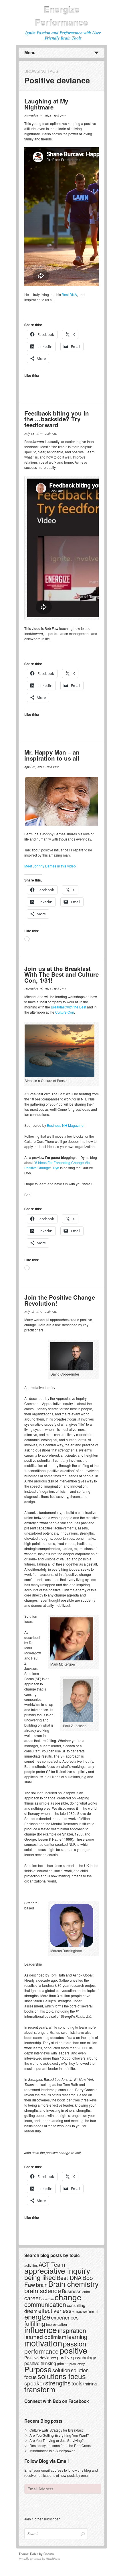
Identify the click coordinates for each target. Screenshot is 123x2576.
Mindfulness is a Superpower (52, 2451)
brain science (43, 2290)
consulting (76, 2305)
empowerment (85, 2311)
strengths (58, 2383)
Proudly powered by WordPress (39, 2559)
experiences (65, 2317)
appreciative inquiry (57, 2270)
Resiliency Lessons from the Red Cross (60, 2445)
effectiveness (55, 2310)
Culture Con (65, 1012)
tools (77, 2383)
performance (41, 2351)
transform (40, 2389)
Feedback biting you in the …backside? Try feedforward (57, 419)
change (68, 2297)
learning (77, 2337)
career (32, 2298)
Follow (35, 2505)
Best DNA (69, 294)
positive (73, 2350)
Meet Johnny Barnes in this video (50, 866)
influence (41, 2329)
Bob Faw (60, 115)
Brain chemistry (74, 2284)
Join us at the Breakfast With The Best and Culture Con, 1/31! (61, 974)
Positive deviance (40, 2357)
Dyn (56, 1168)
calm (86, 2292)
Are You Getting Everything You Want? (59, 2435)
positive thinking (40, 2363)
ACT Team (52, 2264)
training (90, 2384)
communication (45, 2304)
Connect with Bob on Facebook (57, 2401)
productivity (77, 2364)
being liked (40, 2277)
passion (75, 2343)
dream (31, 2311)
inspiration (72, 2330)
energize (37, 2317)
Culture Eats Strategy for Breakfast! (56, 2430)
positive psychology (77, 2357)
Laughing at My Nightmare (46, 104)
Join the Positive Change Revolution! (60, 1300)
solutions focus (62, 2376)
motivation (43, 2343)
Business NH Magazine (65, 1125)
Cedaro (49, 2554)
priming (63, 2364)
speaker (34, 2383)
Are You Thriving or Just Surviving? (57, 2440)
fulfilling (35, 2323)
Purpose (38, 2369)
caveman (48, 2299)
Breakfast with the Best (69, 1007)
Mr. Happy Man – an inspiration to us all (52, 755)
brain (42, 2285)
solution (61, 2370)
